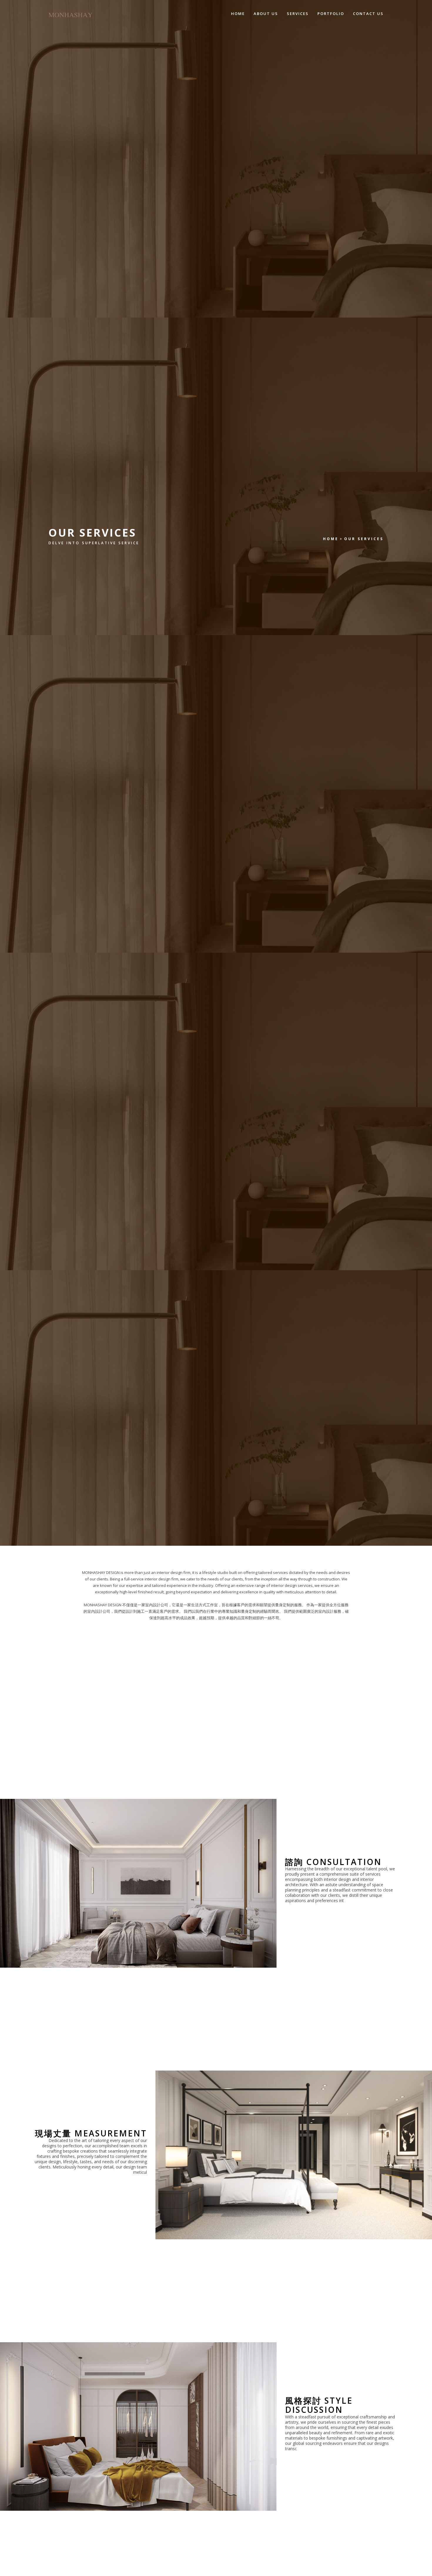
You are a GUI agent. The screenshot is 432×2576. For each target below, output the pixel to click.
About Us (266, 14)
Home (238, 14)
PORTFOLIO (331, 14)
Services (298, 14)
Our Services (364, 539)
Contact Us (368, 14)
